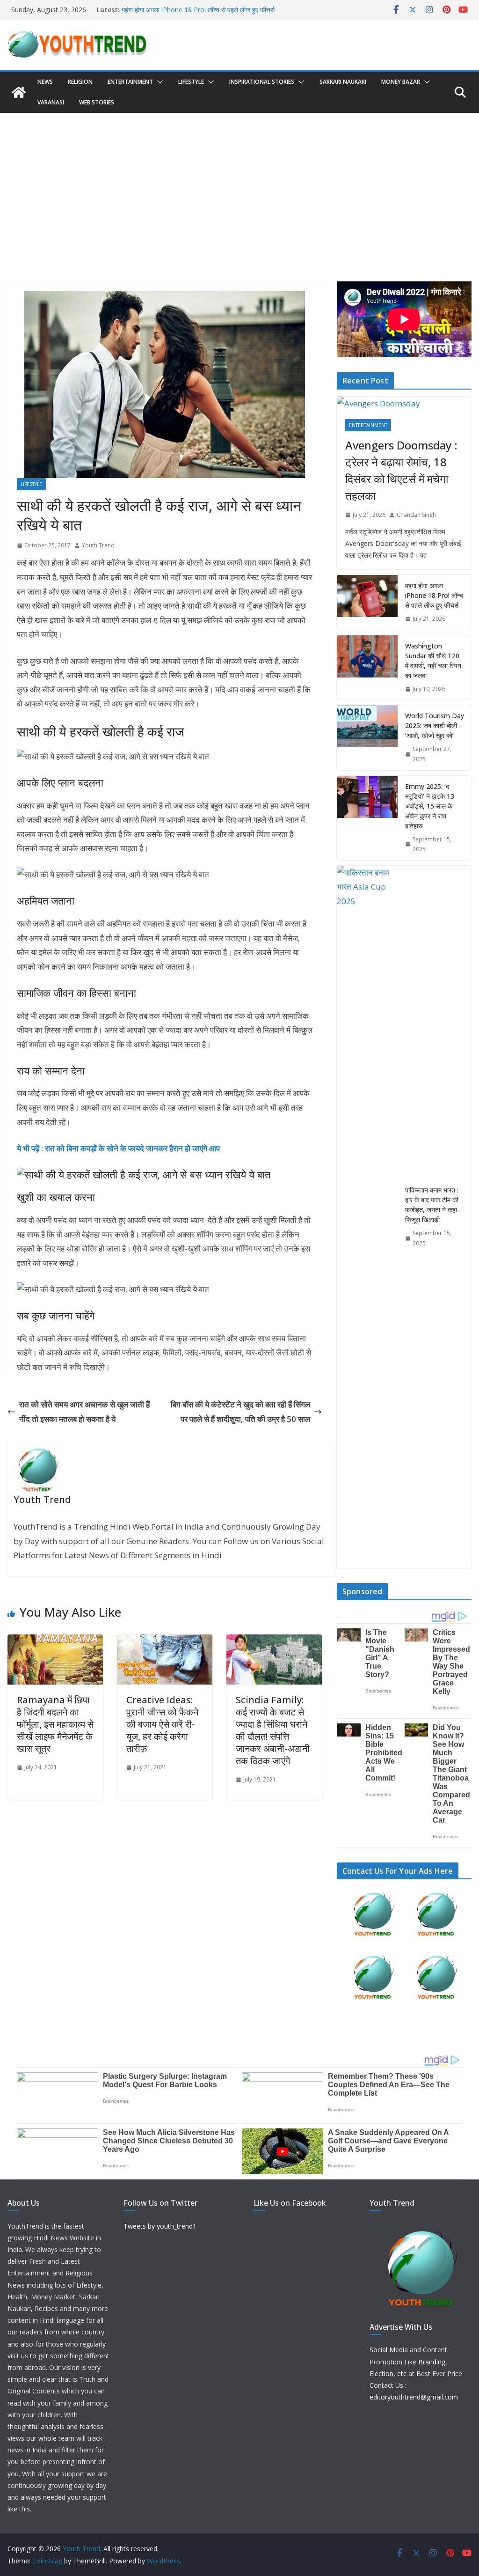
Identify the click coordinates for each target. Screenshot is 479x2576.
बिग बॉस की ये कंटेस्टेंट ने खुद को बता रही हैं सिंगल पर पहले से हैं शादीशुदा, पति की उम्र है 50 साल (240, 1412)
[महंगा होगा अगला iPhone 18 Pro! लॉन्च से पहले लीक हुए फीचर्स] (367, 602)
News (45, 82)
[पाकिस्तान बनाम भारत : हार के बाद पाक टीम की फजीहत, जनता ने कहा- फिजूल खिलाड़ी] (367, 1217)
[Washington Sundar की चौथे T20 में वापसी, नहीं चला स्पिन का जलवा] (367, 668)
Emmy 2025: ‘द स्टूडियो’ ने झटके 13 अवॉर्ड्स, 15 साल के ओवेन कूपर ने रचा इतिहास (430, 806)
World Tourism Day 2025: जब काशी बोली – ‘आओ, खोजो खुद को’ (435, 725)
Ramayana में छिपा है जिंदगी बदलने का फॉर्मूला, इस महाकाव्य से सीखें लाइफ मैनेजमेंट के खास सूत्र (55, 1724)
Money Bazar (401, 82)
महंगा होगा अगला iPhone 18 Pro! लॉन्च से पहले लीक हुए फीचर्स (434, 595)
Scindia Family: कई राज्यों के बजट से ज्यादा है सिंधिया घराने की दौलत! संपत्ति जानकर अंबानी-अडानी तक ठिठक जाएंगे (273, 1730)
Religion (80, 82)
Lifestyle (191, 82)
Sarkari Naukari (343, 82)
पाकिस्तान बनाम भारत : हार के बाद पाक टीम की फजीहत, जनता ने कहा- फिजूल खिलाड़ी (432, 1205)
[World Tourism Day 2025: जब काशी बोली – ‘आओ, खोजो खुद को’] (367, 737)
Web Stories (97, 102)
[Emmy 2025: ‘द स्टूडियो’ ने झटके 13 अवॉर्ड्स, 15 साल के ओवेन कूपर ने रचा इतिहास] (367, 818)
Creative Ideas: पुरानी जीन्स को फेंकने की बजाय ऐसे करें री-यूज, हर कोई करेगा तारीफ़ (162, 1724)
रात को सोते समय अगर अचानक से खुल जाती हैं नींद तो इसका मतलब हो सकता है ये (84, 1412)
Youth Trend (98, 545)
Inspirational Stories (262, 82)
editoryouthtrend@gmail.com (414, 2397)
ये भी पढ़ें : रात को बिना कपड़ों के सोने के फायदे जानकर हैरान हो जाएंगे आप (118, 1148)
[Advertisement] (239, 183)
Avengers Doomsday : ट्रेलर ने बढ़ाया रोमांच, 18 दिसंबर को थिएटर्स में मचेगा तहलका (401, 470)
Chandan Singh (416, 515)
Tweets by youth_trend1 (160, 2226)
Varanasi (51, 102)
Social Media (389, 2350)
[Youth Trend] (19, 92)
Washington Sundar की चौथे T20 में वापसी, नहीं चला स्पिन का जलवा (433, 661)
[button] (158, 82)
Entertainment (130, 82)
